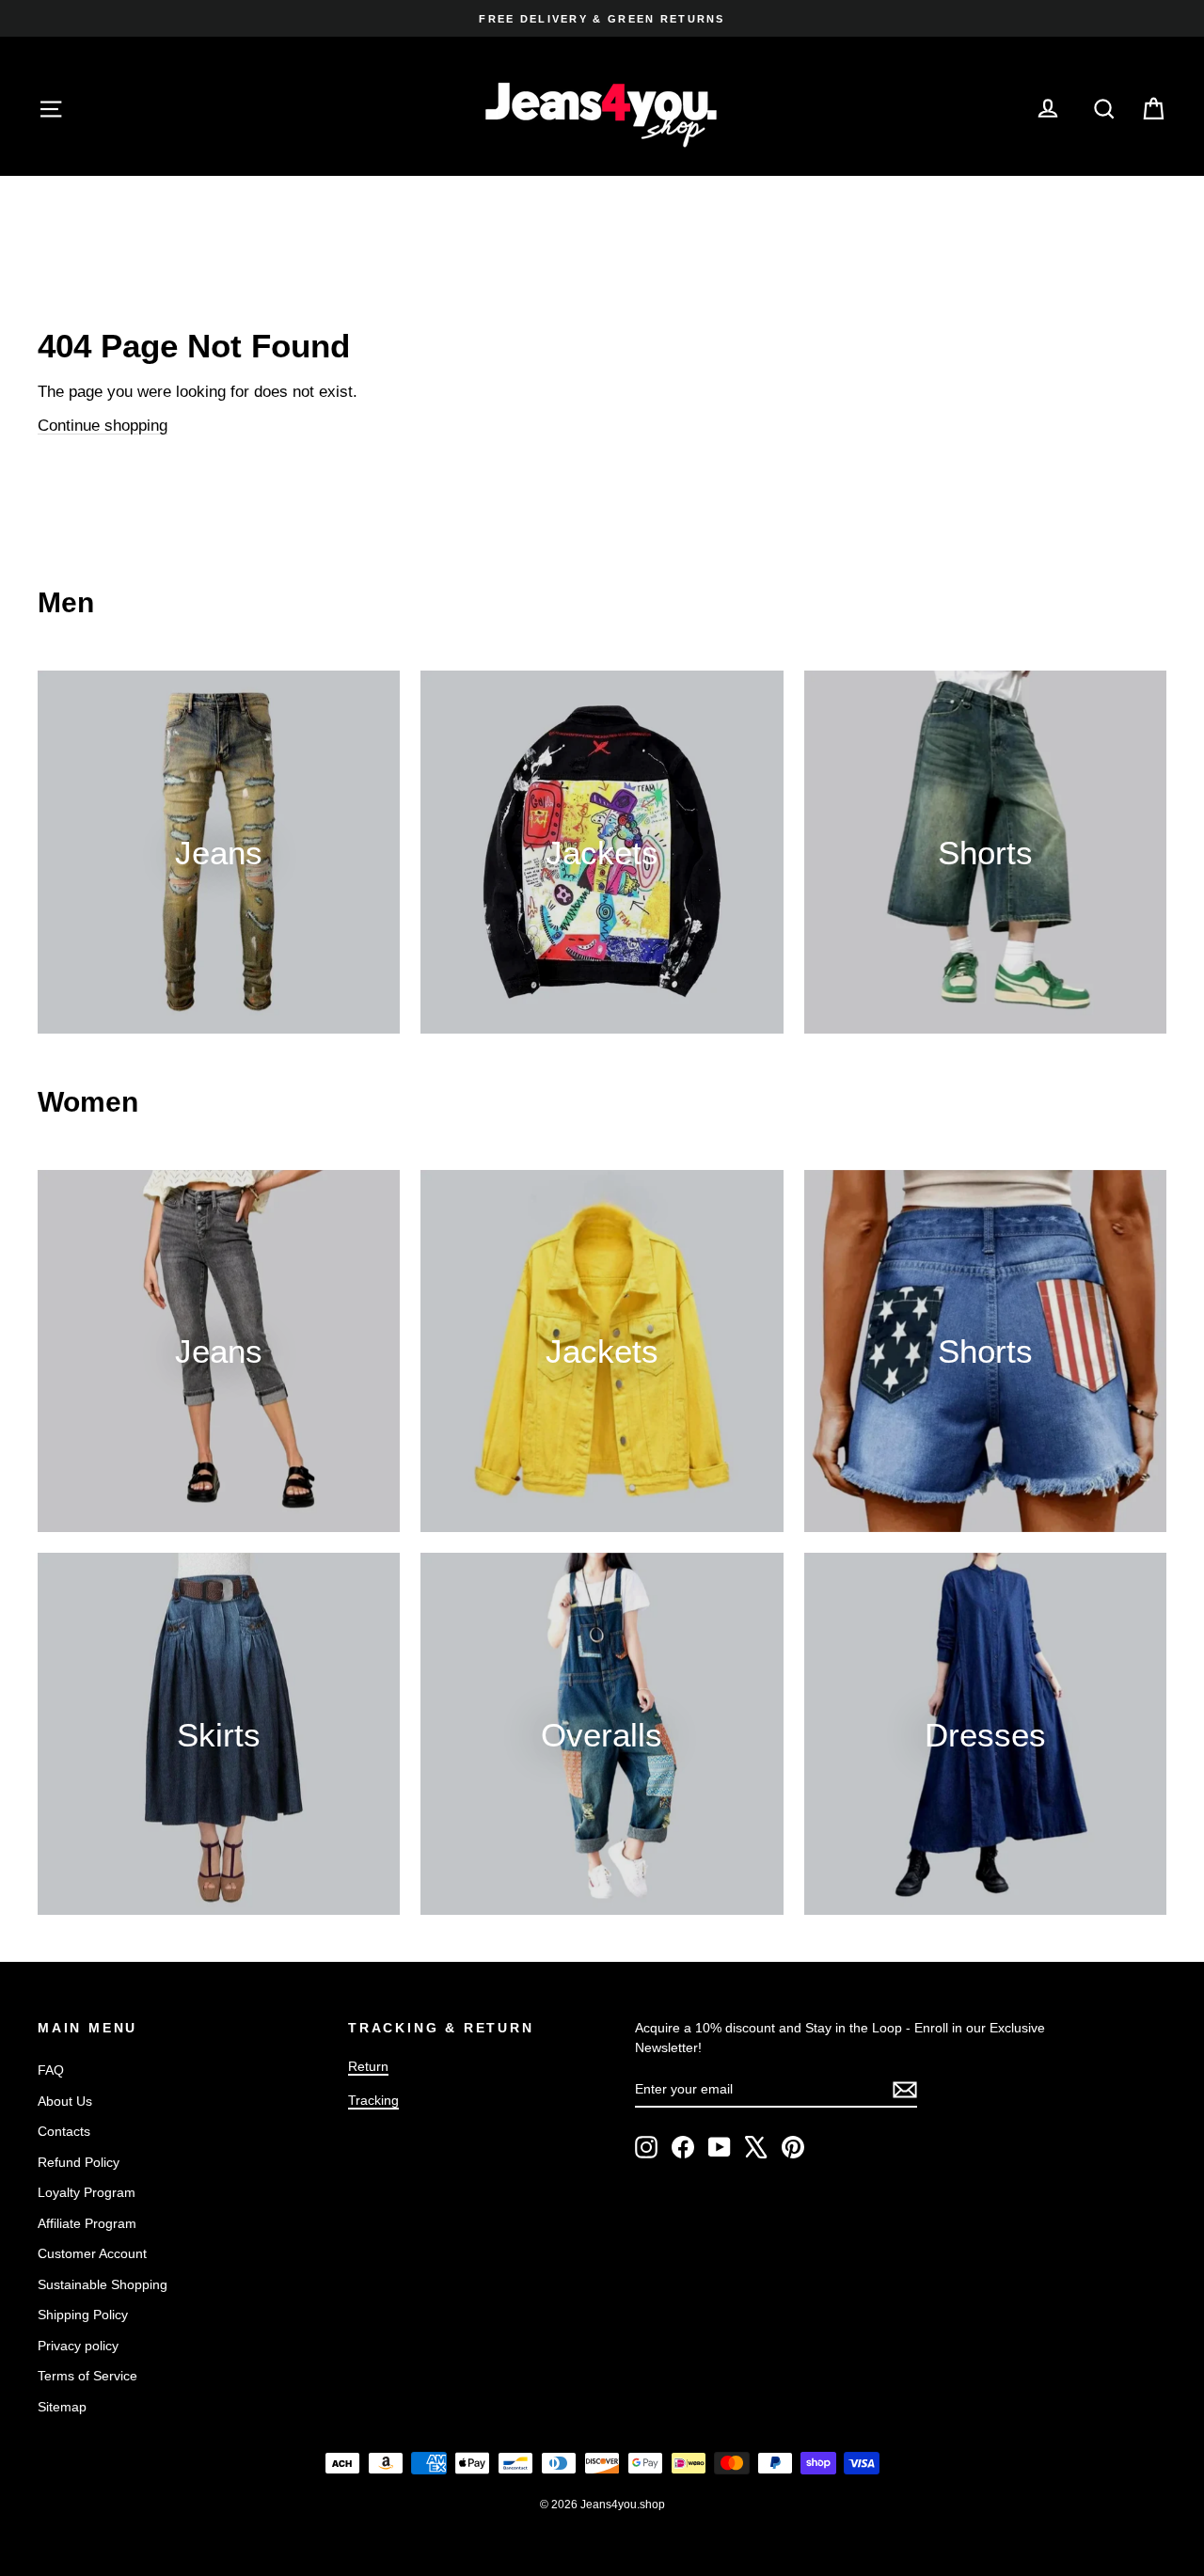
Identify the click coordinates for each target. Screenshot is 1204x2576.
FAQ (51, 2070)
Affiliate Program (87, 2223)
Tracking (373, 2100)
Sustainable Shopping (103, 2284)
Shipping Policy (83, 2315)
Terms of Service (87, 2376)
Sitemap (62, 2407)
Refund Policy (79, 2162)
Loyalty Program (87, 2192)
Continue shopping (103, 426)
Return (368, 2066)
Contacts (64, 2131)
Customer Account (92, 2253)
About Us (65, 2101)
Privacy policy (78, 2346)
